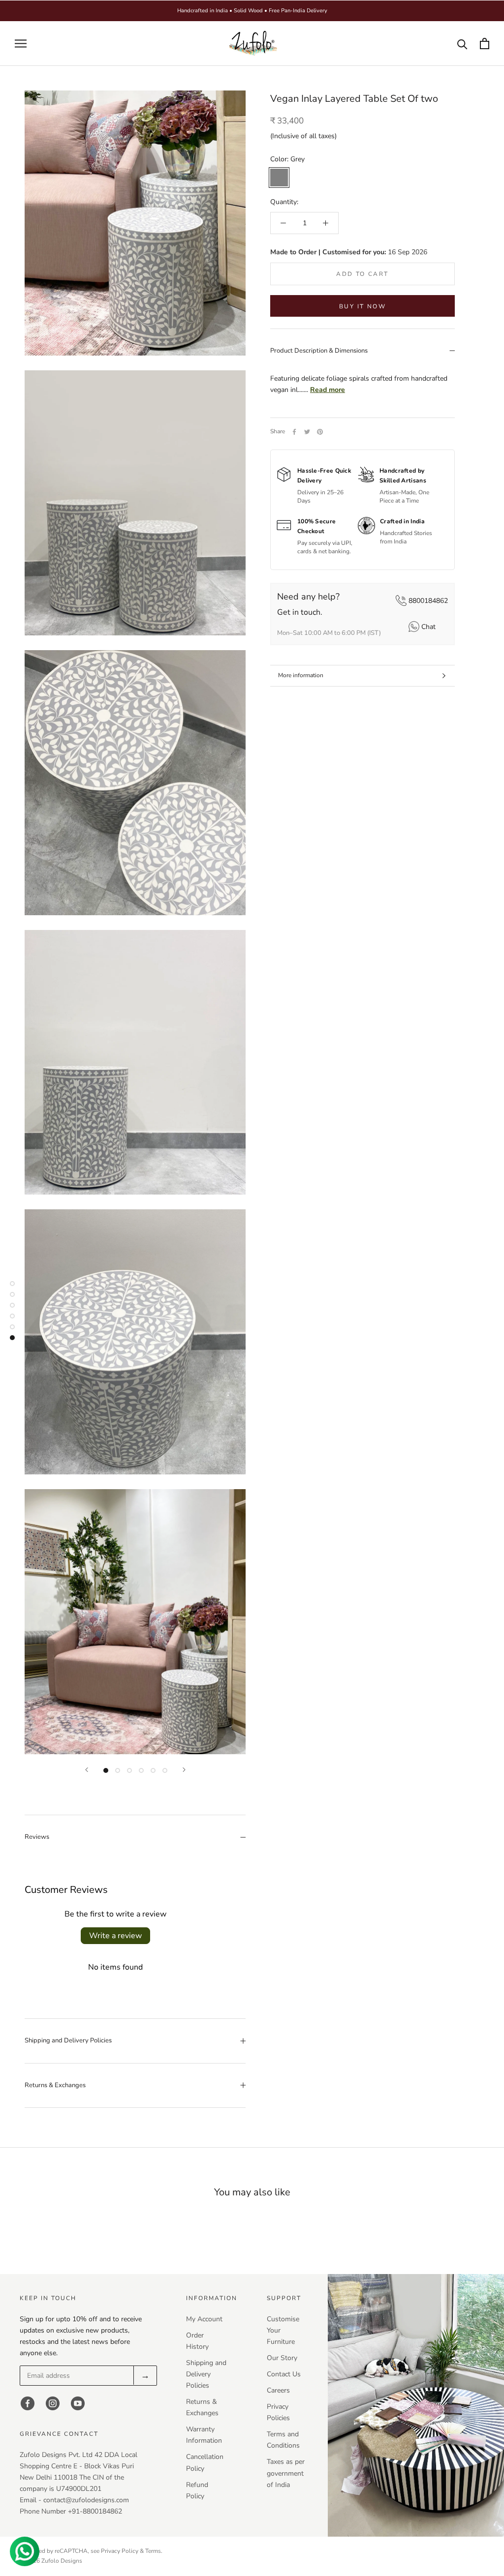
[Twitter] (307, 432)
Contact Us (284, 2374)
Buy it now (362, 306)
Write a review (115, 1936)
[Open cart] (485, 44)
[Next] (184, 1770)
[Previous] (87, 1770)
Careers (278, 2390)
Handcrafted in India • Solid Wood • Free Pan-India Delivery (252, 11)
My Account (204, 2319)
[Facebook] (294, 432)
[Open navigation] (21, 44)
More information (301, 675)
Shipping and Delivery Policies (68, 2040)
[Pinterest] (320, 432)
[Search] (462, 44)
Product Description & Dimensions (319, 351)
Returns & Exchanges (55, 2085)
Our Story (282, 2358)
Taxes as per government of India (286, 2473)
